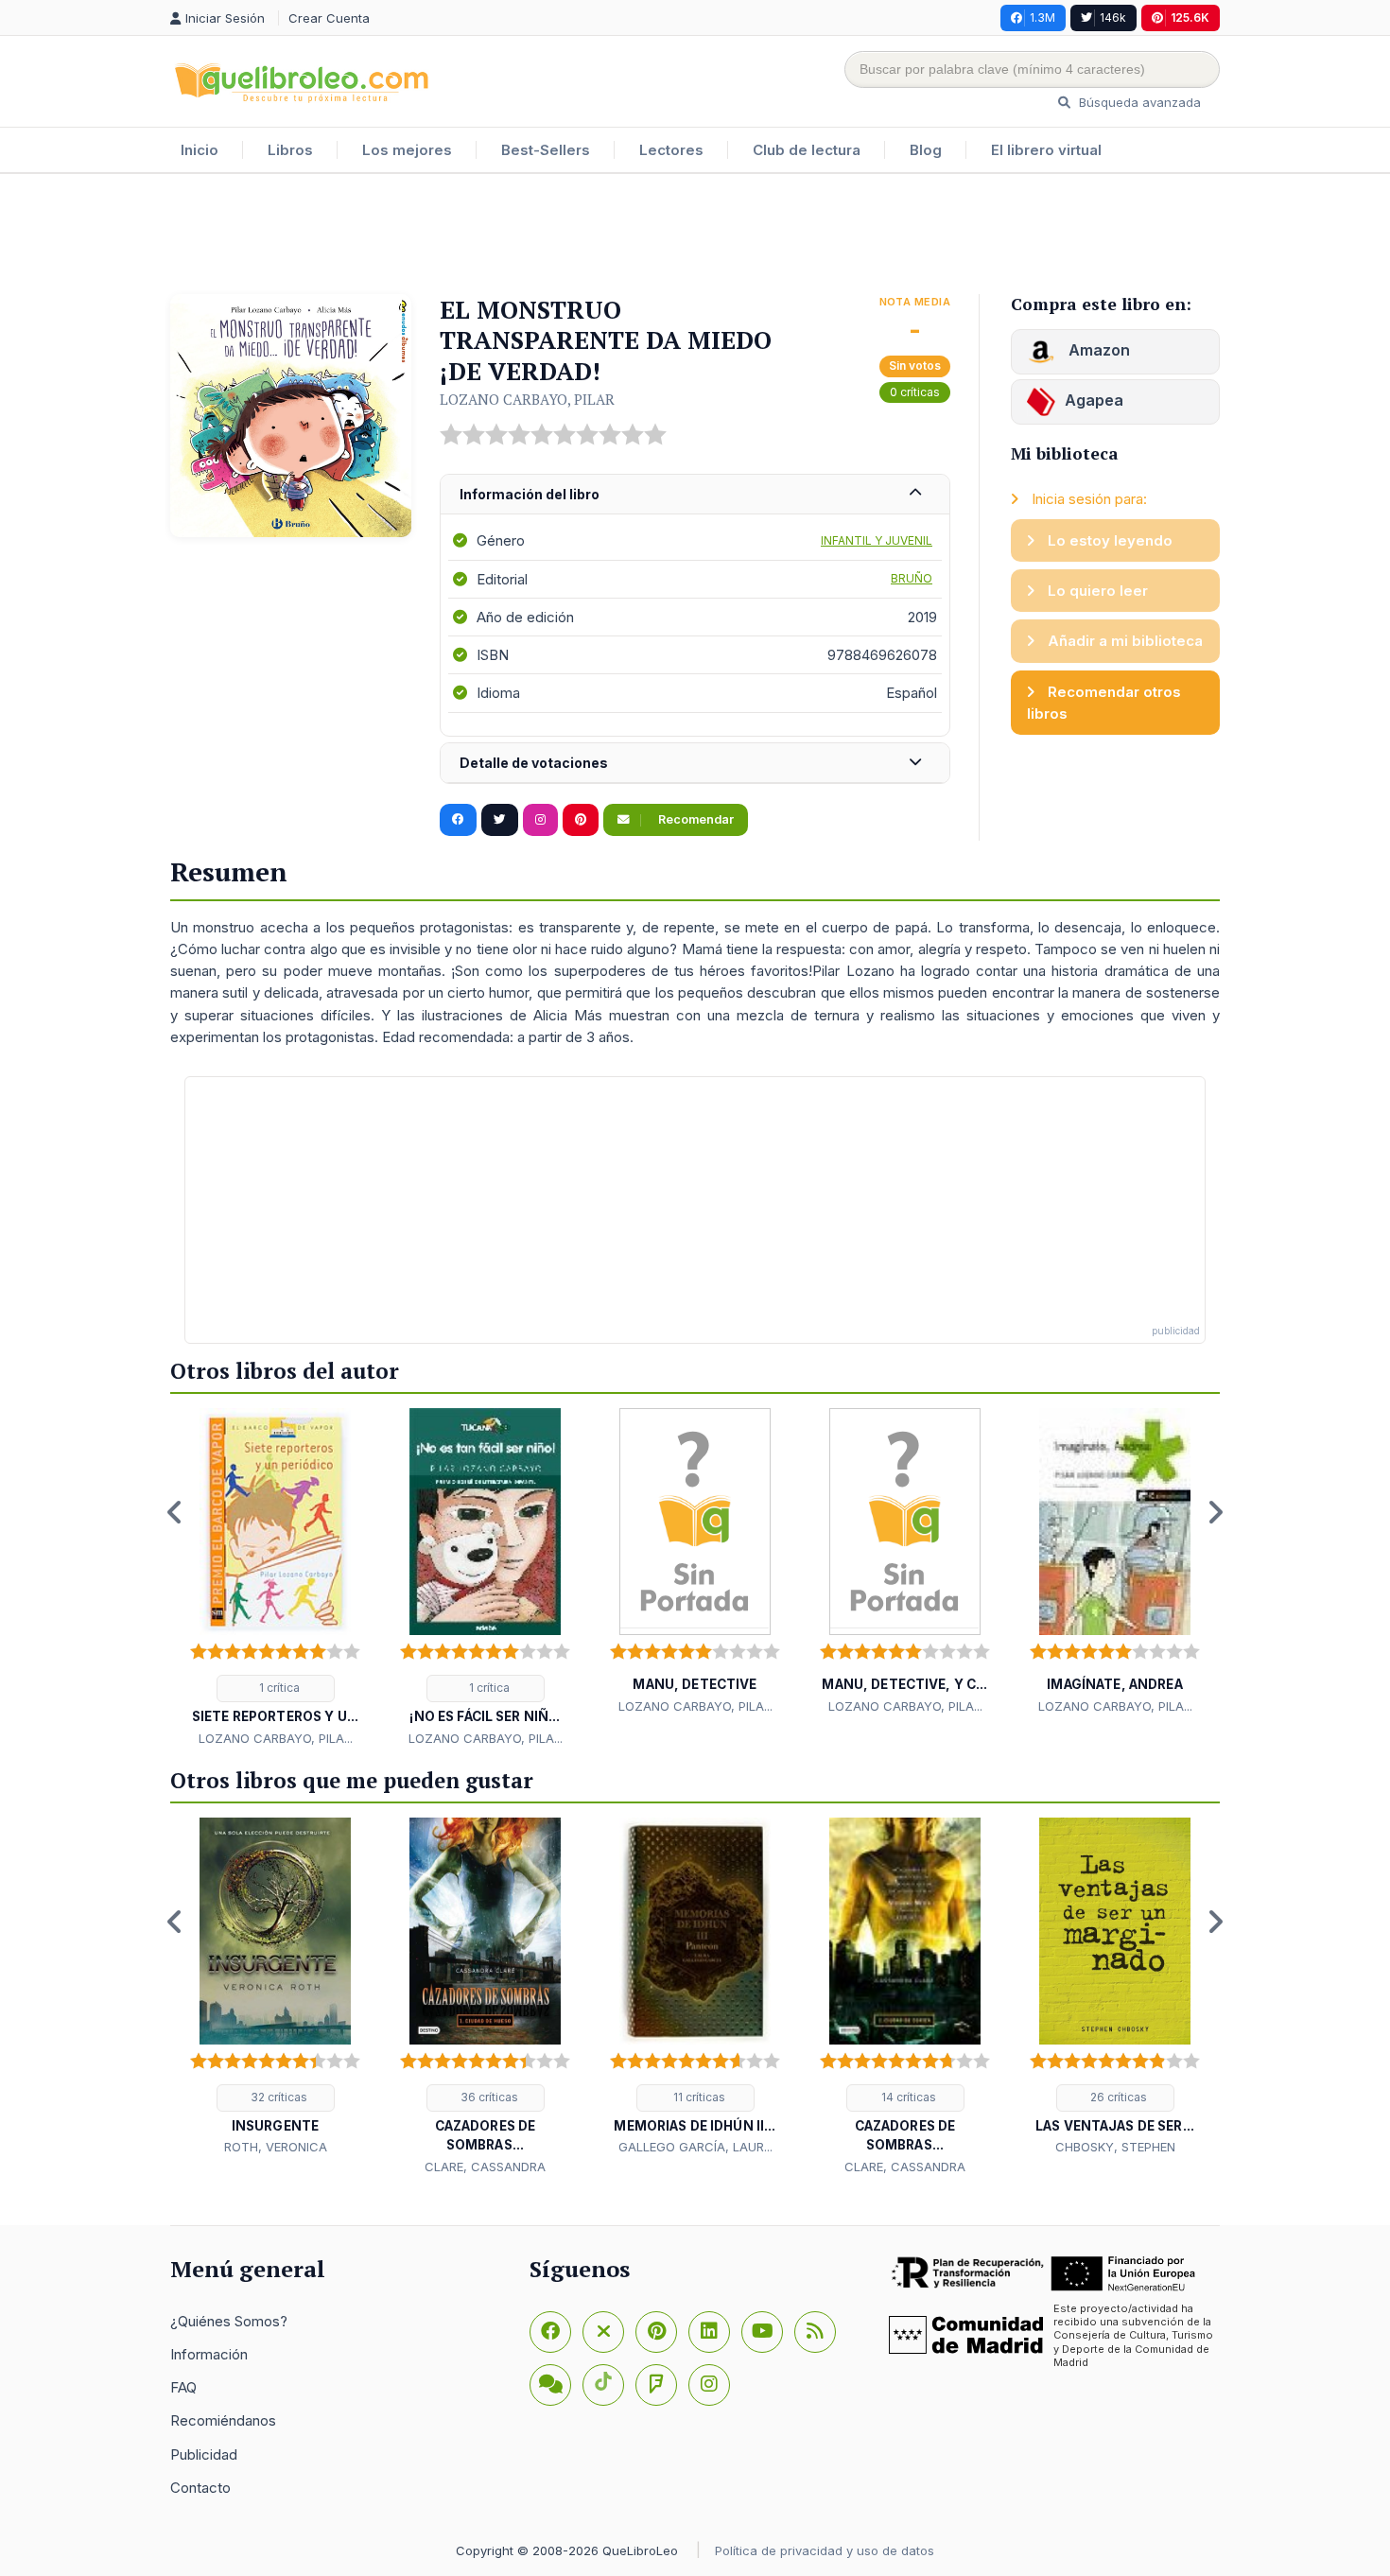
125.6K (1190, 17)
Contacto (200, 2488)
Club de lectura (807, 150)
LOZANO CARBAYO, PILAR (527, 399)
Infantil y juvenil (877, 540)
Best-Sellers (546, 150)
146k (1113, 17)
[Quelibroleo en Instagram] (540, 820)
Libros (290, 150)
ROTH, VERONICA (276, 2147)
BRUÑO (912, 578)
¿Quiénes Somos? (229, 2321)
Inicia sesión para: (1087, 499)
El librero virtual (1046, 150)
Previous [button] (175, 1512)
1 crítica (278, 1688)
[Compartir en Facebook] (458, 820)
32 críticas (278, 2097)
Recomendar (695, 819)
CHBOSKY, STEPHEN (1115, 2147)
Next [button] (1215, 1512)
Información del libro (530, 494)
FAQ (183, 2387)
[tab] (695, 495)
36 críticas (488, 2097)
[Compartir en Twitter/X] (500, 820)
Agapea (1094, 400)
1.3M (1042, 17)
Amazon (1097, 350)
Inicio (200, 150)
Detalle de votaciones (534, 763)
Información (209, 2354)
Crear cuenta (329, 18)
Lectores (671, 150)
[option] (275, 1578)
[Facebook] (550, 2332)
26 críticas (1117, 2097)
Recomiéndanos (223, 2420)
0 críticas (915, 392)
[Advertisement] (695, 235)
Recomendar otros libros (1104, 703)
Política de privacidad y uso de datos (825, 2550)
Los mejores (407, 150)
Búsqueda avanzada (1138, 102)
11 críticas (698, 2097)
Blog (926, 150)
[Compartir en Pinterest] (581, 820)
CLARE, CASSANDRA (485, 2167)
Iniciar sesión (227, 18)
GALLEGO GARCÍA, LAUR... (695, 2147)
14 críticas (907, 2097)
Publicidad (204, 2454)
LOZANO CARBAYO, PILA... (276, 1738)
